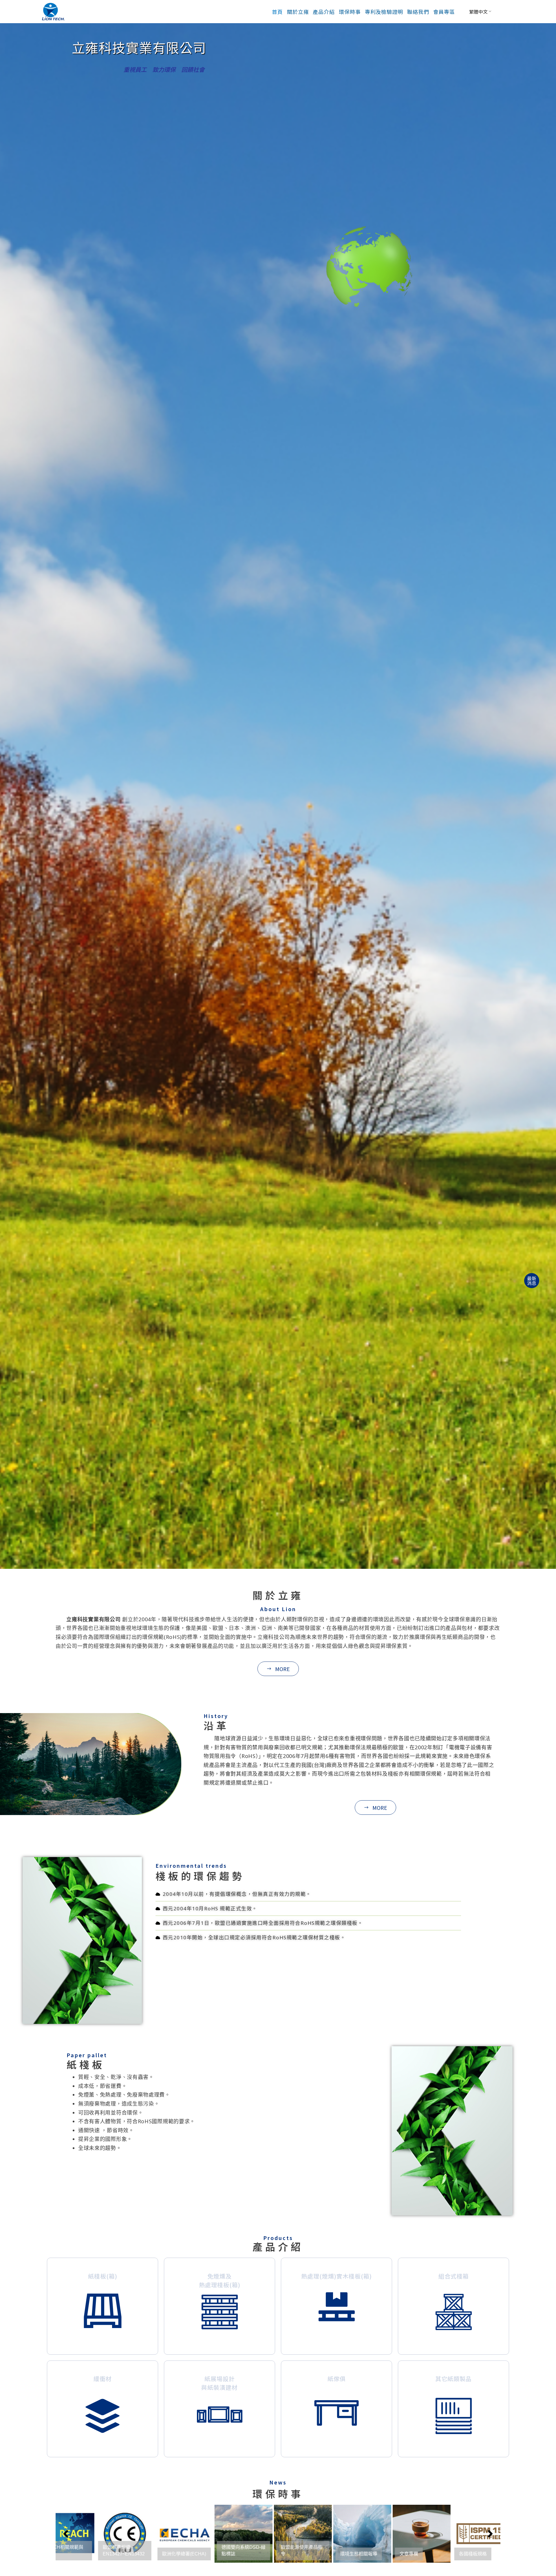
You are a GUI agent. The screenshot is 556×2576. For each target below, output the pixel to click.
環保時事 (350, 12)
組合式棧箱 (454, 2276)
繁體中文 (478, 12)
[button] (375, 1808)
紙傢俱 (337, 2379)
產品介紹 (324, 12)
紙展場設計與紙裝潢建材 (220, 2383)
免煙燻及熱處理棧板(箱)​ (220, 2280)
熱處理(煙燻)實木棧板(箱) (336, 2276)
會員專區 (444, 12)
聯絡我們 (418, 12)
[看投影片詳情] (101, 2534)
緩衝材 (103, 2379)
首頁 (277, 12)
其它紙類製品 (453, 2379)
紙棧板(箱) (103, 2276)
